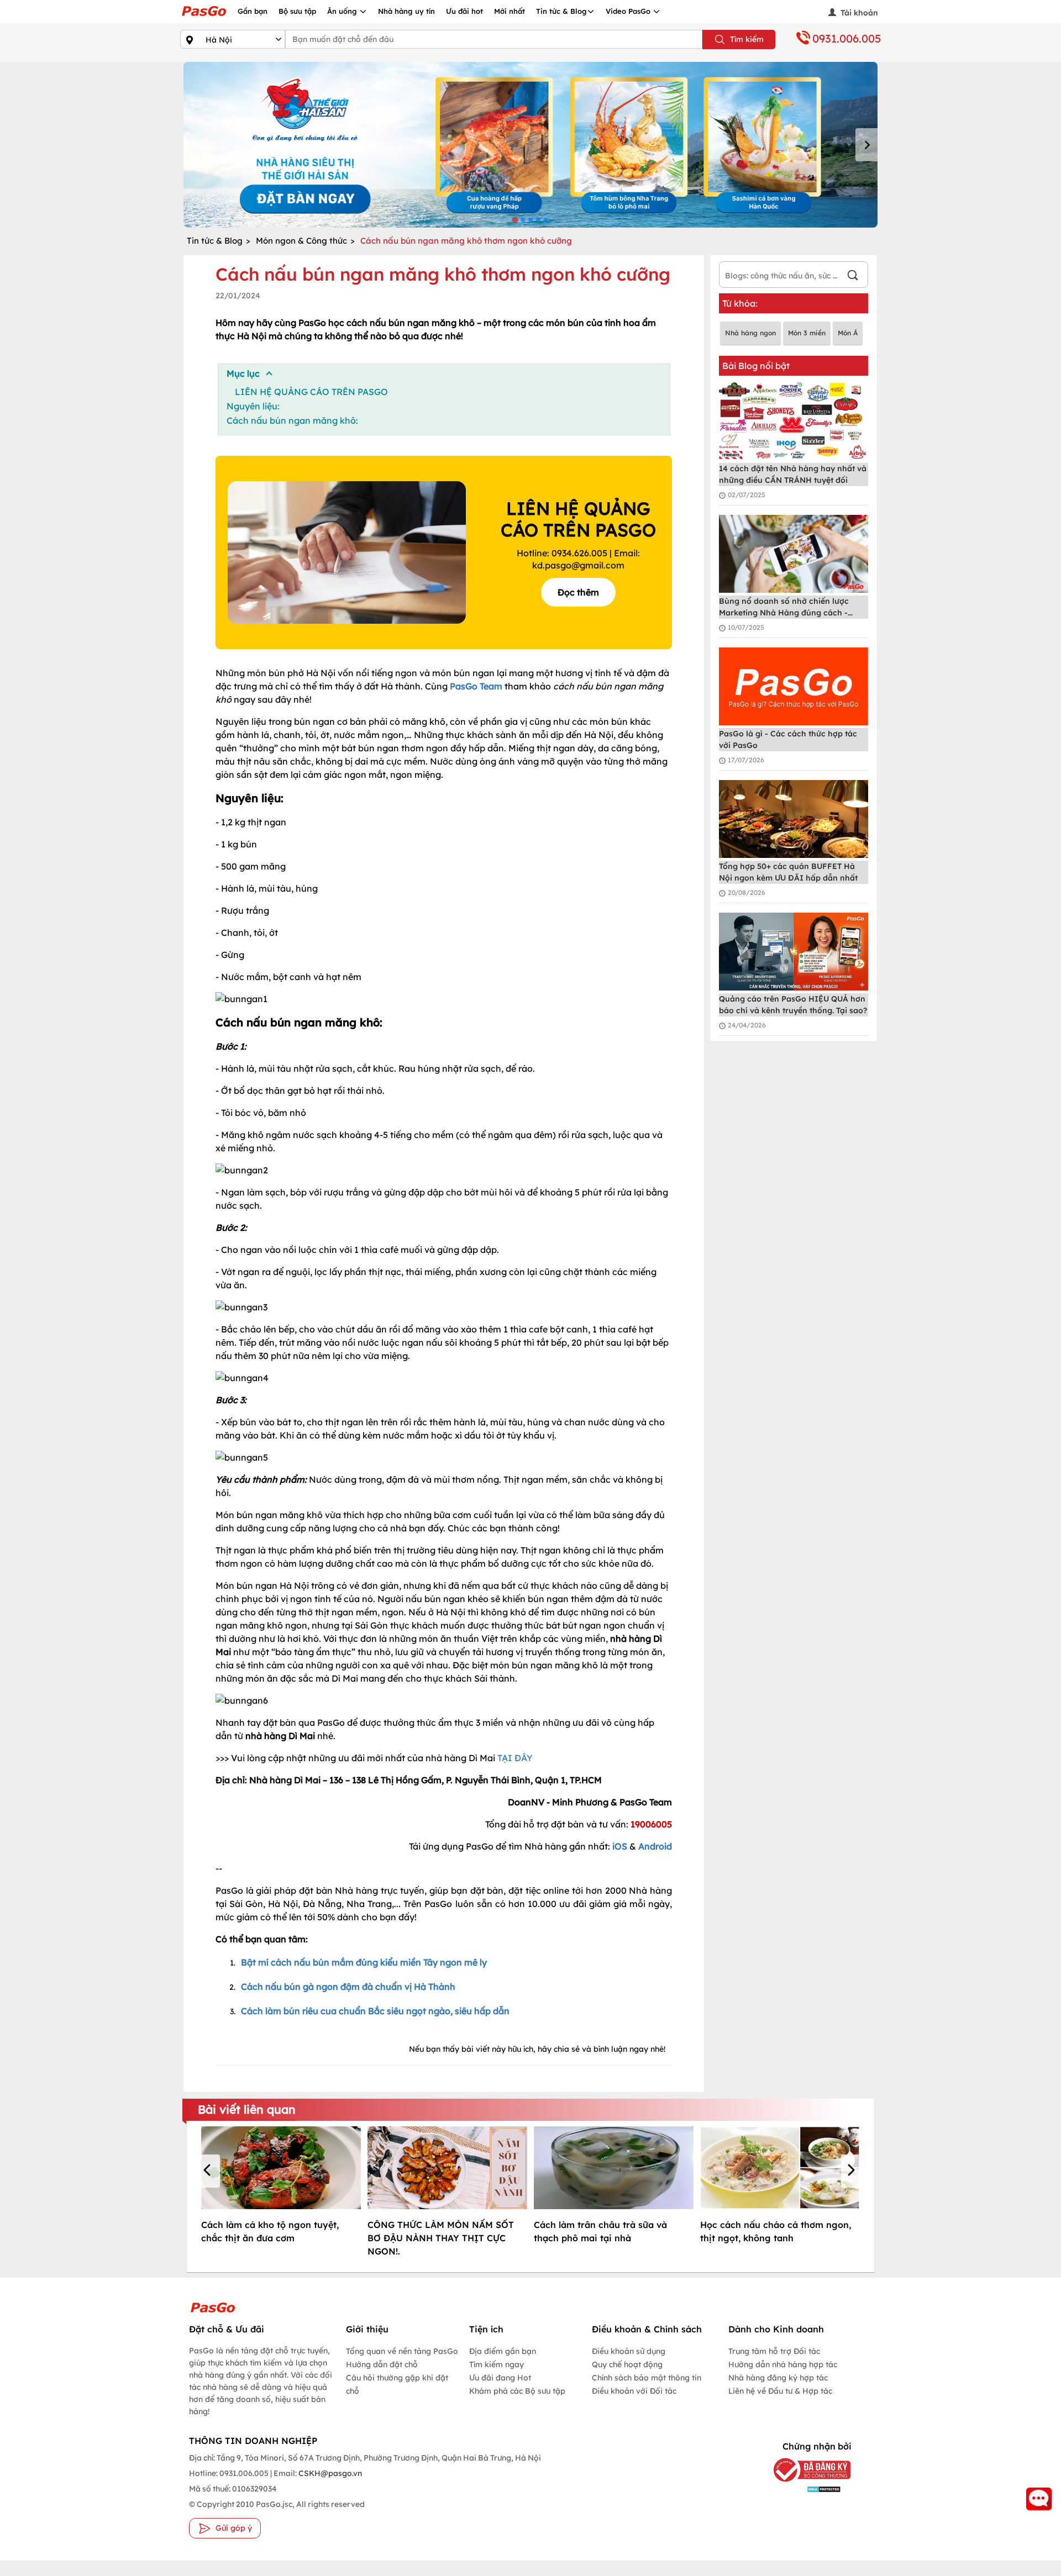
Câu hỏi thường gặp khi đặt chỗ (397, 2384)
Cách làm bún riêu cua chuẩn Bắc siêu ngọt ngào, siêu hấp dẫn (375, 2011)
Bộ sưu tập (297, 11)
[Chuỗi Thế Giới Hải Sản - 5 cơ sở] (530, 145)
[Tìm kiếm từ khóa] (853, 276)
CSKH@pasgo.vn (329, 2473)
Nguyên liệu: (253, 406)
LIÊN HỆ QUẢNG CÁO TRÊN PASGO (311, 392)
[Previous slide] (195, 145)
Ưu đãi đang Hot (500, 2378)
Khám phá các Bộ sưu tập (517, 2391)
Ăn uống (343, 11)
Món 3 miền (807, 333)
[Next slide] (866, 145)
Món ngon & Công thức (301, 241)
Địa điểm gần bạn (503, 2351)
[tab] (515, 220)
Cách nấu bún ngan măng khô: (292, 420)
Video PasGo (629, 11)
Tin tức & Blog (561, 11)
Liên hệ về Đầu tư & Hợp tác (780, 2391)
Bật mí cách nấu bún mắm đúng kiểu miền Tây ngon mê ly (364, 1962)
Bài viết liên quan (247, 2109)
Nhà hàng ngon (750, 333)
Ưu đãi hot (464, 11)
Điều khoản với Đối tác (634, 2391)
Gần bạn (253, 11)
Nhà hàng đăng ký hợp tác (778, 2378)
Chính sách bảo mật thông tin (647, 2378)
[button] (209, 2171)
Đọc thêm (578, 592)
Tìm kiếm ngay (497, 2364)
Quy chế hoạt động (627, 2364)
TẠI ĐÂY (515, 1758)
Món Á (848, 333)
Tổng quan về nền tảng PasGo (402, 2351)
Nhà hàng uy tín (406, 11)
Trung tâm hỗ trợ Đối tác (774, 2351)
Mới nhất (510, 11)
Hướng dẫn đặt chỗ (382, 2364)
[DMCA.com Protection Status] (804, 2488)
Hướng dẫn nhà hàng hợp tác (783, 2364)
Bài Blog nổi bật (756, 366)
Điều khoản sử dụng (629, 2351)
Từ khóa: (740, 303)
